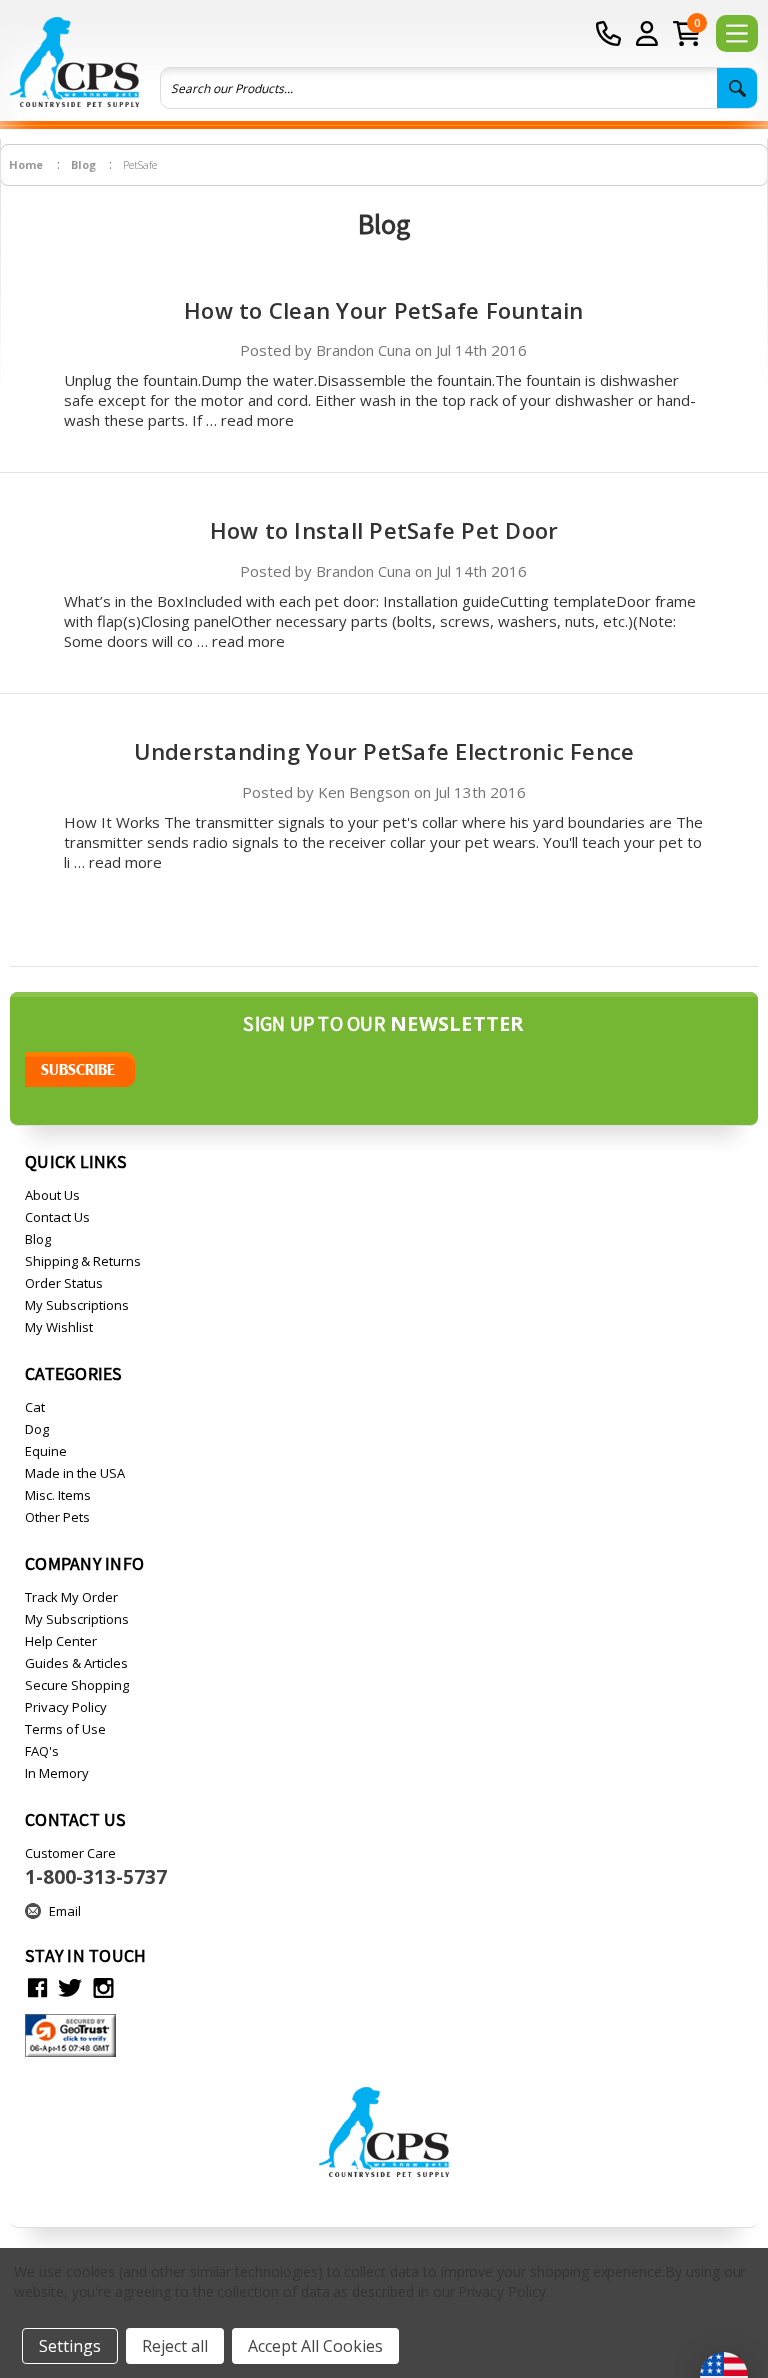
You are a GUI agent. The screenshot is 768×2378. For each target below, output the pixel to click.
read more (257, 420)
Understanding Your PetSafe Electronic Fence (384, 751)
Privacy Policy (66, 1707)
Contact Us (57, 1217)
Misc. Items (58, 1495)
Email (65, 1911)
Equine (46, 1451)
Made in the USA (75, 1473)
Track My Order (71, 1597)
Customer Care (96, 1867)
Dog (37, 1429)
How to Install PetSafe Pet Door (384, 530)
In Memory (57, 1773)
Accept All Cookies (315, 2346)
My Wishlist (59, 1327)
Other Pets (57, 1517)
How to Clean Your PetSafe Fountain (384, 310)
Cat (35, 1407)
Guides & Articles (76, 1663)
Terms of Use (65, 1729)
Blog (38, 1239)
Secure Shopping (77, 1685)
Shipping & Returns (83, 1261)
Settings (70, 2346)
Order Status (64, 1283)
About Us (52, 1195)
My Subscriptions (77, 1305)
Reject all (175, 2346)
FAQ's (42, 1751)
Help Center (61, 1641)
